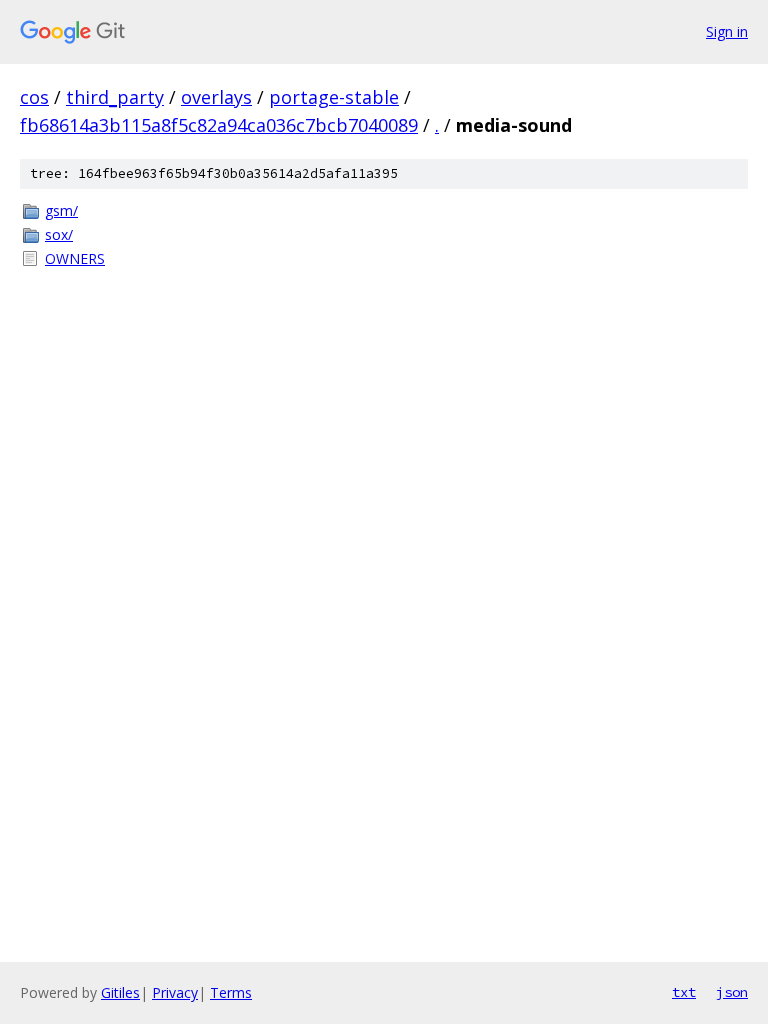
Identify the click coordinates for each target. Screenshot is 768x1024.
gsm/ (61, 210)
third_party (115, 97)
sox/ (59, 234)
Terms (231, 992)
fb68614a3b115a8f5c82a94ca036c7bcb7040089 (219, 125)
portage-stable (334, 97)
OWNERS (75, 258)
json (732, 992)
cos (34, 97)
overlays (216, 97)
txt (684, 992)
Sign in (727, 31)
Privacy (175, 992)
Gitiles (120, 992)
